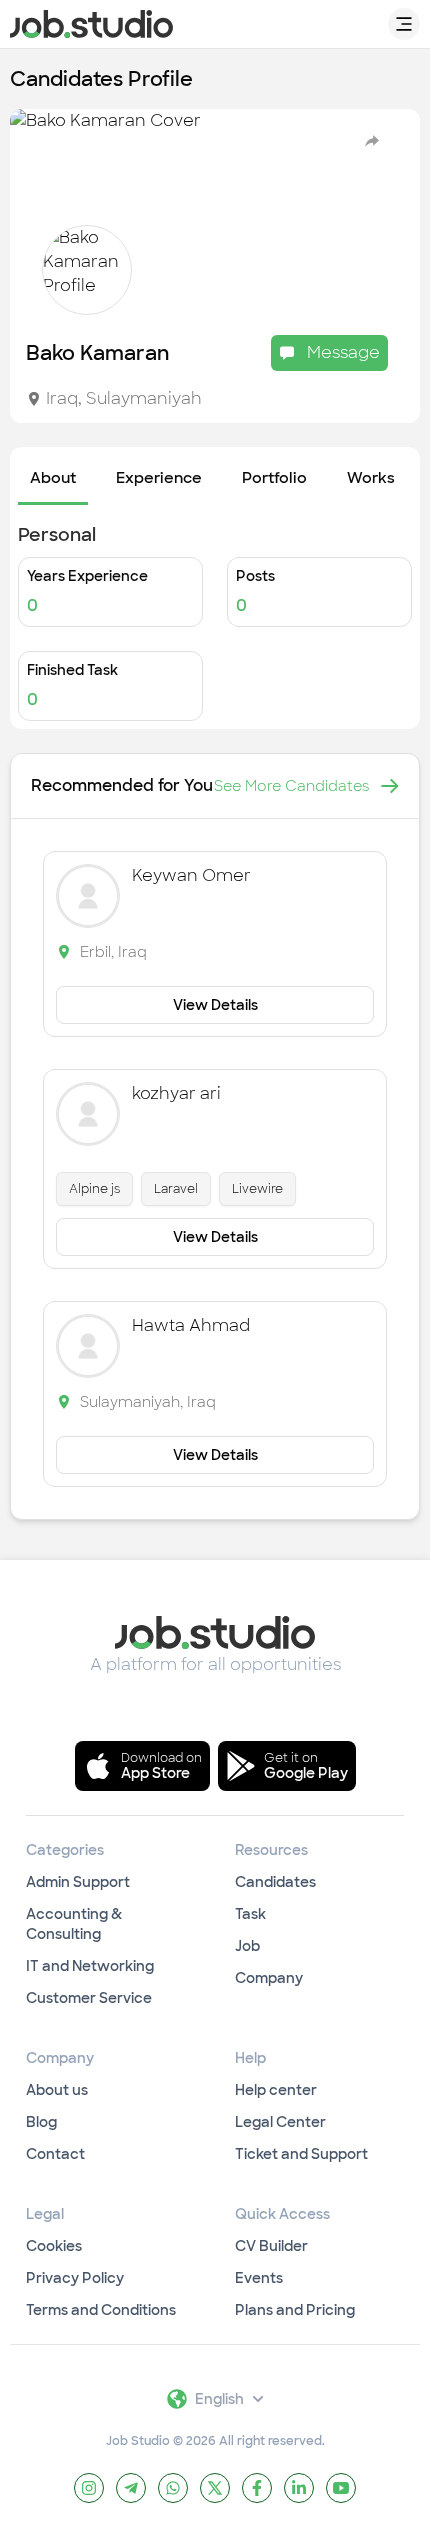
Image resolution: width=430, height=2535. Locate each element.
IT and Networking (90, 1966)
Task (250, 1914)
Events (259, 2278)
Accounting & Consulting (74, 1924)
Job (247, 1946)
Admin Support (78, 1882)
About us (57, 2090)
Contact (55, 2154)
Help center (276, 2090)
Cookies (54, 2246)
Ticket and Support (301, 2154)
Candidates (275, 1882)
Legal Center (280, 2122)
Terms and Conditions (101, 2310)
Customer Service (89, 1998)
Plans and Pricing (295, 2310)
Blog (41, 2122)
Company (269, 1978)
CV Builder (271, 2246)
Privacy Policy (75, 2278)
